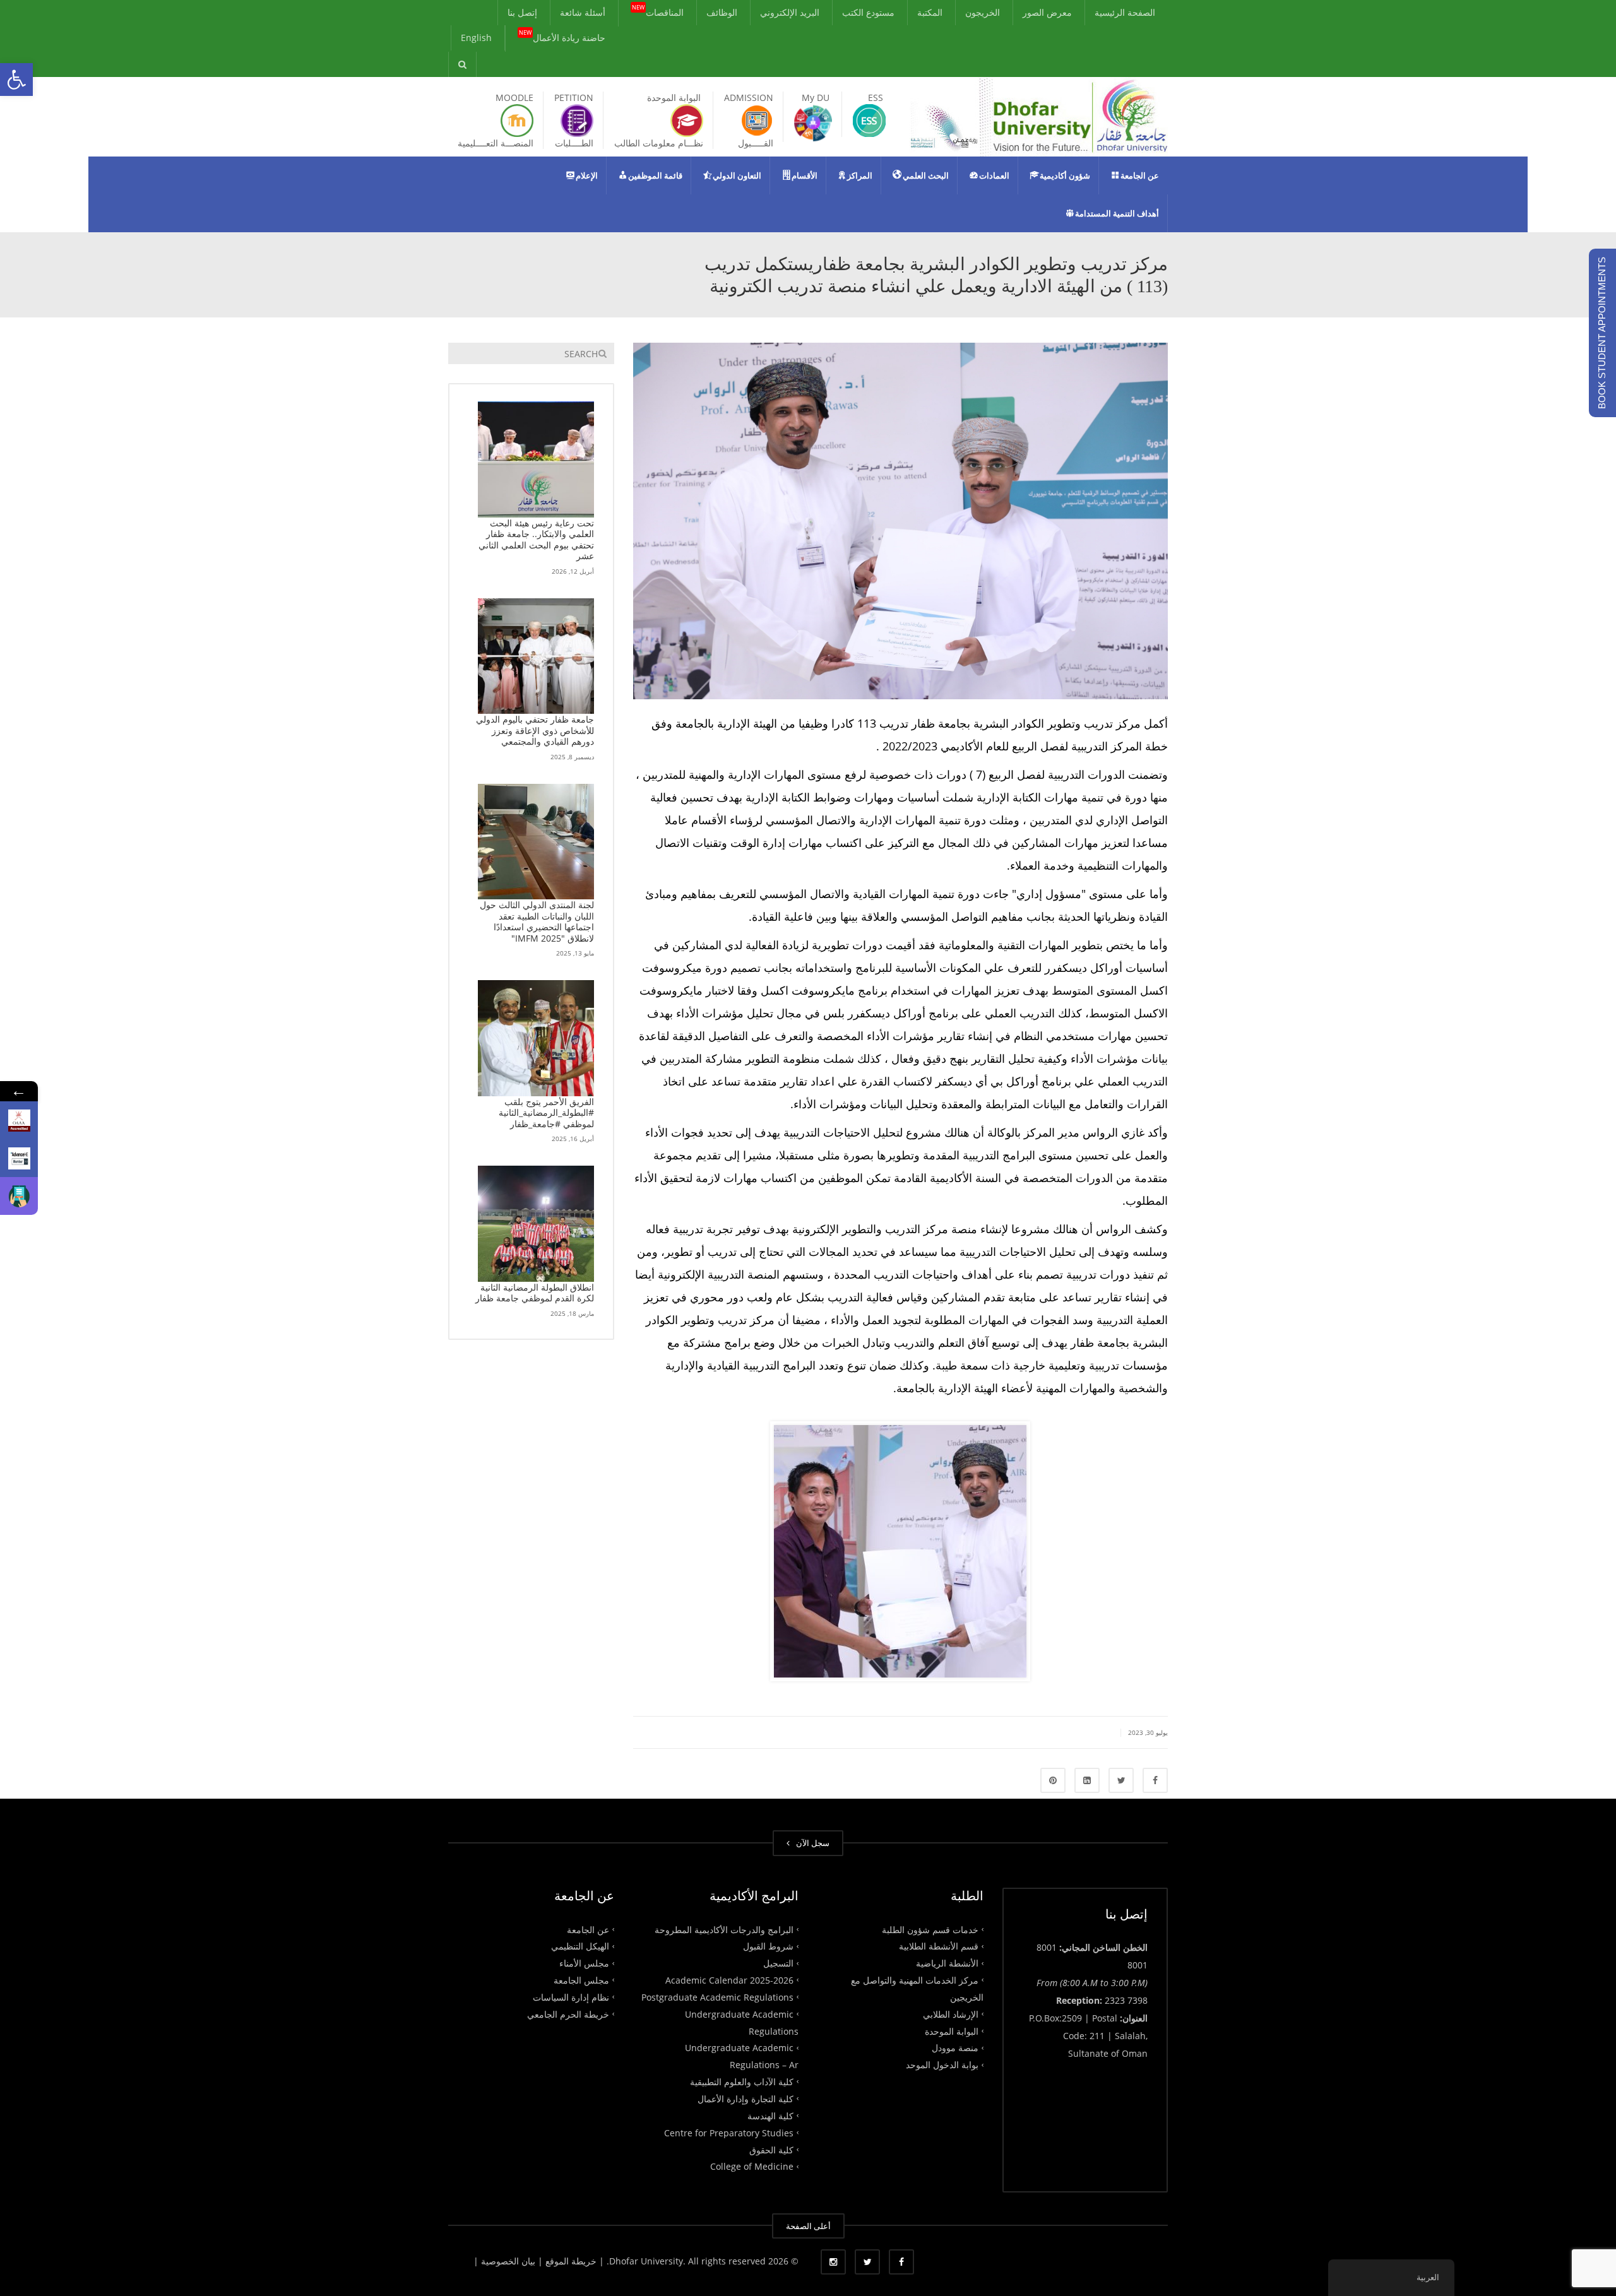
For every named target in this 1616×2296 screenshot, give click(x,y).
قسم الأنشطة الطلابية (939, 1946)
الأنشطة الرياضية (947, 1963)
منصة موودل (955, 2048)
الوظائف (722, 12)
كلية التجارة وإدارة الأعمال (746, 2099)
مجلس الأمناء (584, 1963)
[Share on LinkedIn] (1087, 1780)
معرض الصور (1047, 12)
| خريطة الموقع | (571, 2261)
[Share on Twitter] (1121, 1780)
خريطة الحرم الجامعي (568, 2014)
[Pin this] (1053, 1780)
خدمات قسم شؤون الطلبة (930, 1929)
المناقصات (658, 11)
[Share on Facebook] (1155, 1780)
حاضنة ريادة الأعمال (562, 37)
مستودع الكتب (868, 12)
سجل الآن (811, 1843)
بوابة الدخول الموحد (942, 2065)
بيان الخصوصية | (506, 2261)
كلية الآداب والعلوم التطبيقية (742, 2082)
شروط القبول (768, 1946)
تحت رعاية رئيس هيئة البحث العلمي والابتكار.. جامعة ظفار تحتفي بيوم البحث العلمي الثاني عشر (536, 540)
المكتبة (930, 12)
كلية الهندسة (770, 2116)
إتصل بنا (522, 12)
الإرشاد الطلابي (951, 2014)
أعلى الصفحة (808, 2226)
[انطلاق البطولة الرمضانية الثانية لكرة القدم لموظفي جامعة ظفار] (536, 1224)
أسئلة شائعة (583, 12)
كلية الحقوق (771, 2149)
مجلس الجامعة (581, 1980)
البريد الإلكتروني (790, 12)
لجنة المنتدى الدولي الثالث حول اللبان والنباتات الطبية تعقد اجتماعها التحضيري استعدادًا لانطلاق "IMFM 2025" (537, 921)
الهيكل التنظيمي (580, 1946)
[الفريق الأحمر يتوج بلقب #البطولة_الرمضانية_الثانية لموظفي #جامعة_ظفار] (536, 1038)
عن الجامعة (588, 1929)
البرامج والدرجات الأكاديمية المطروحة (724, 1929)
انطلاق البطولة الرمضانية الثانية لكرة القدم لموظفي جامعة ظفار (535, 1293)
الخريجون (983, 12)
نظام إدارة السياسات (571, 1997)
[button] (16, 80)
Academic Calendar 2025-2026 (729, 1980)
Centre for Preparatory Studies (729, 2132)
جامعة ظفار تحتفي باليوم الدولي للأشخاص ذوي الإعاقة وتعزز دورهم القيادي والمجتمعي (535, 730)
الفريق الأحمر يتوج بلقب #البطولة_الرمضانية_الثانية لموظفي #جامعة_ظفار (546, 1113)
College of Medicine (752, 2166)
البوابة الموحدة (952, 2031)
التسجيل (778, 1963)
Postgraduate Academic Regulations (717, 1997)
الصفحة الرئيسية (1125, 12)
